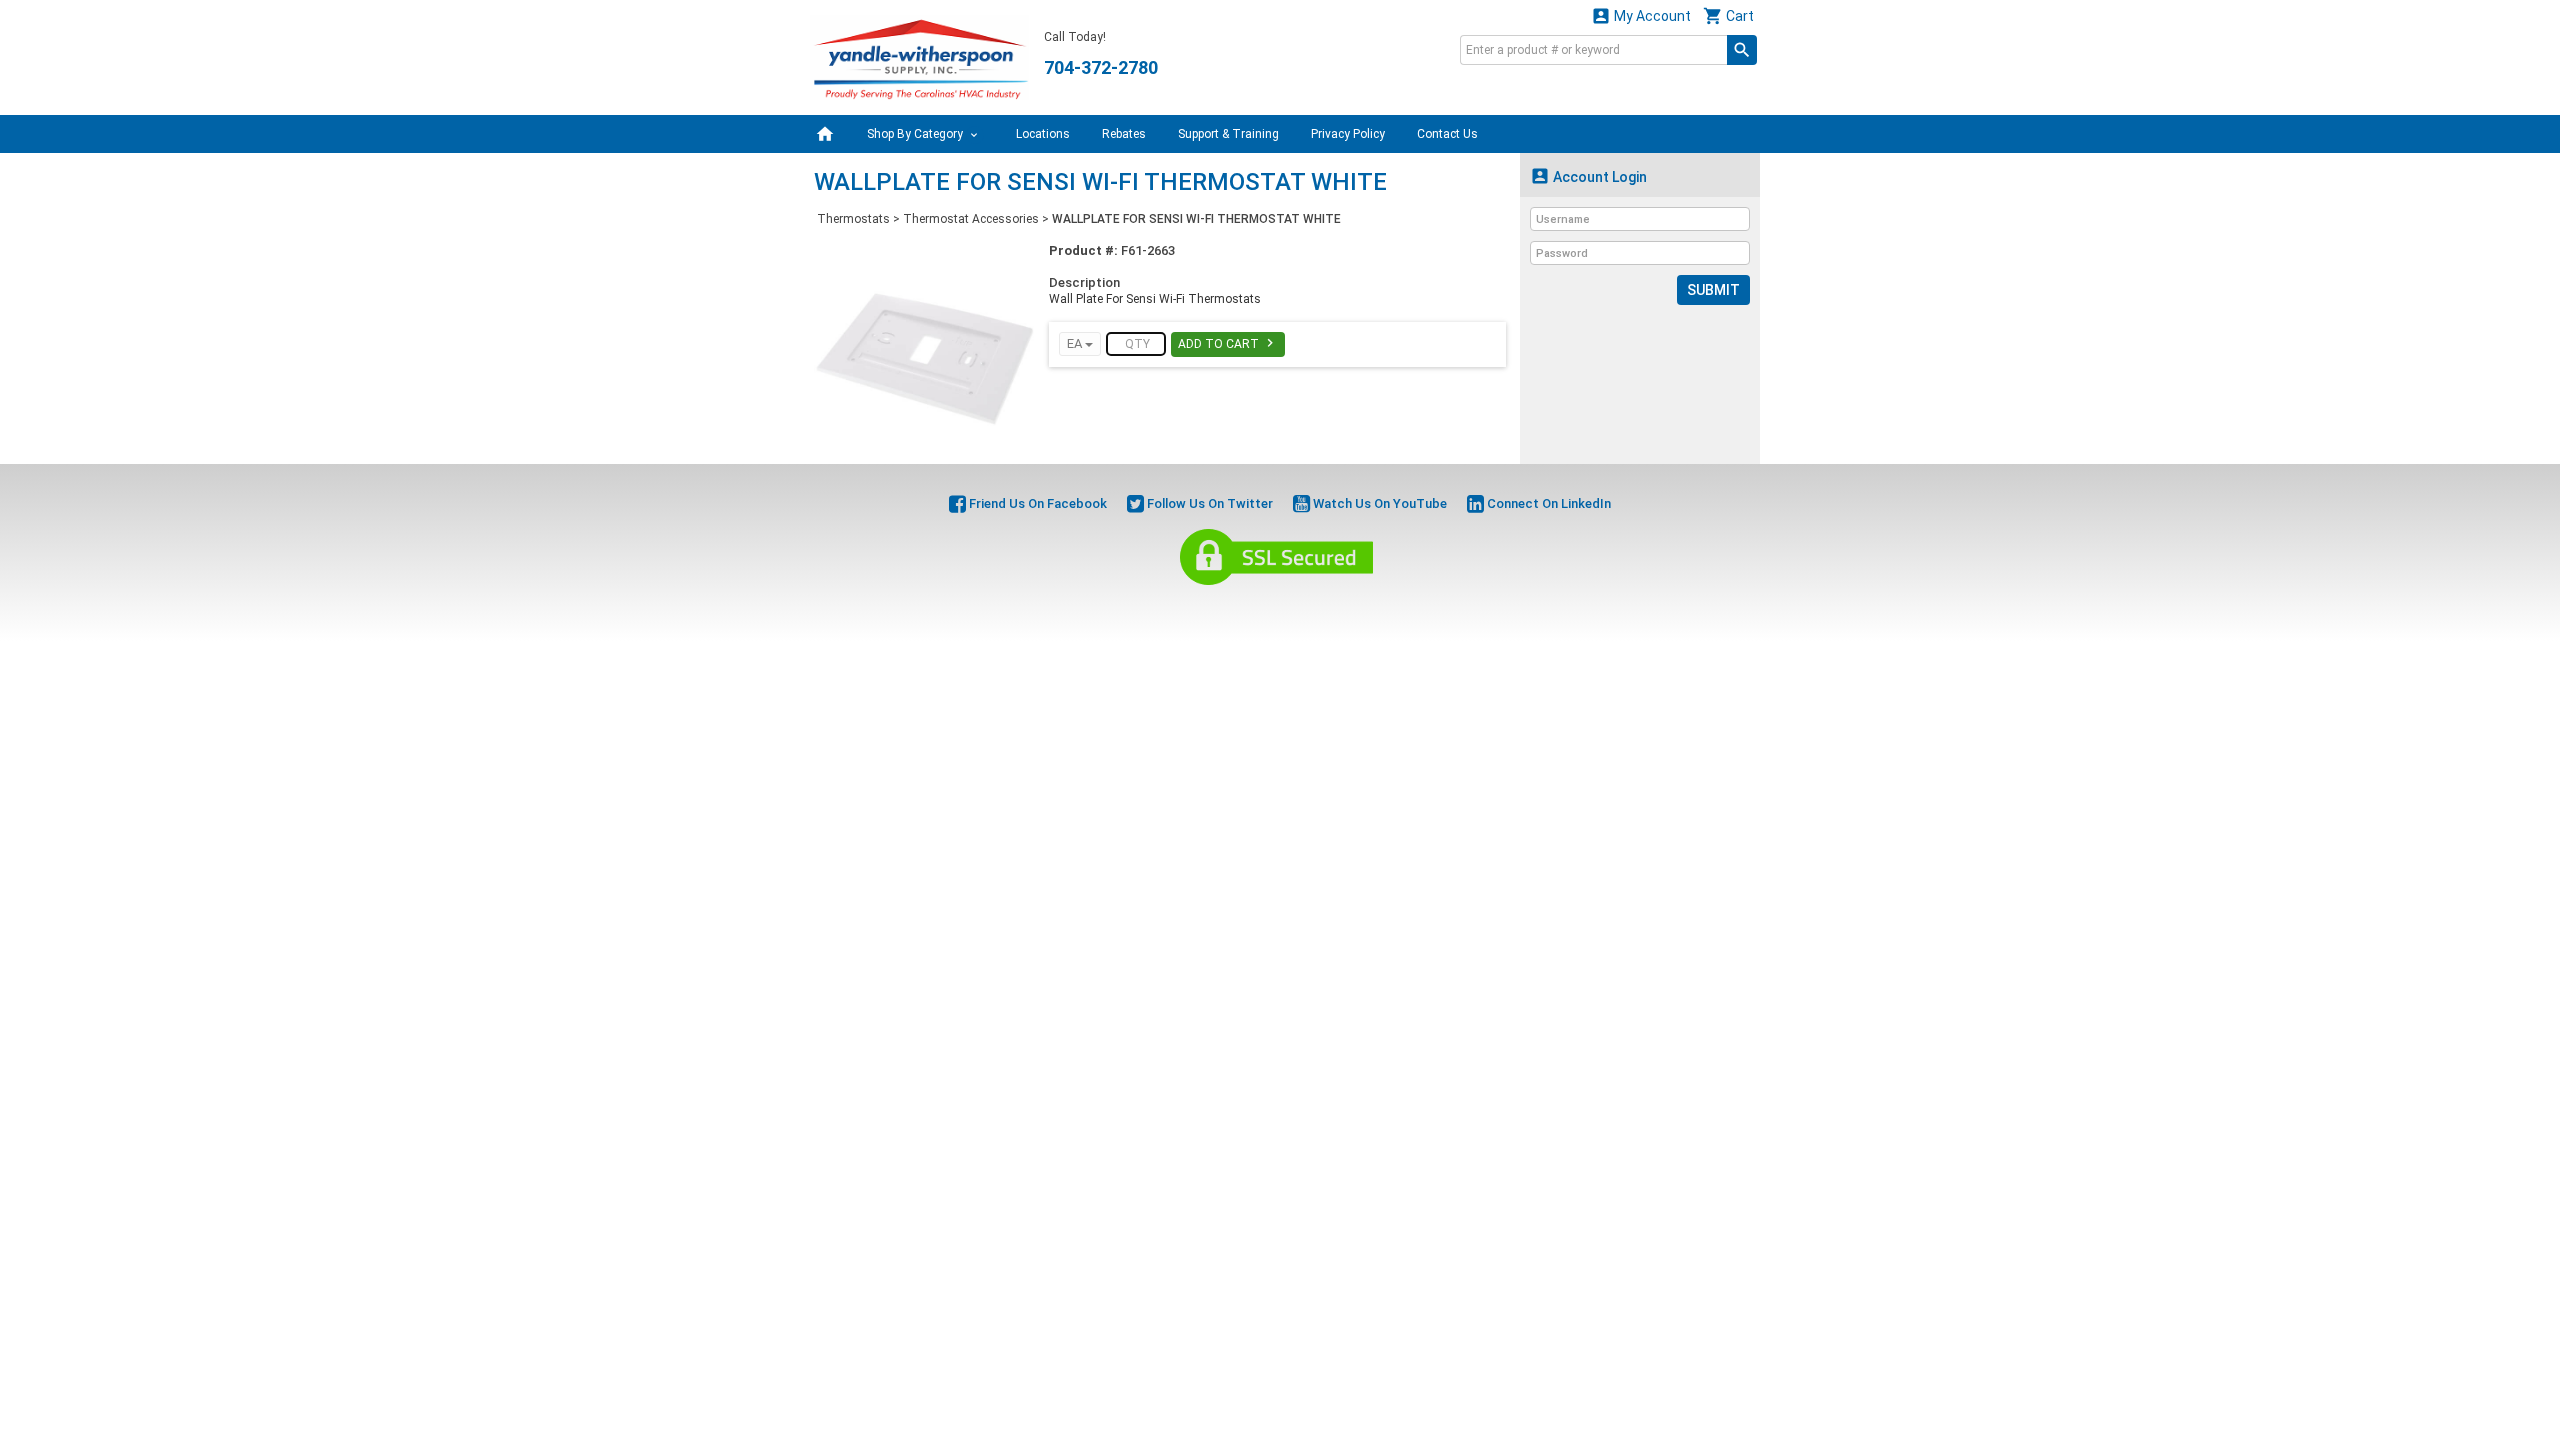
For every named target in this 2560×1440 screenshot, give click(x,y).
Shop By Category (916, 134)
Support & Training (1228, 134)
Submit (1713, 290)
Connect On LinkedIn (1547, 503)
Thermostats (853, 219)
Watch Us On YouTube (1378, 503)
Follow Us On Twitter (1208, 503)
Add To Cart (1228, 343)
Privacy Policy (1348, 134)
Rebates (1124, 134)
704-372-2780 (1101, 67)
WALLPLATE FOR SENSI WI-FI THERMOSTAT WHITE (1196, 219)
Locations (1043, 134)
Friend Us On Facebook (1036, 503)
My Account (1641, 15)
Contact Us (1447, 134)
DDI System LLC (1382, 608)
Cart (1728, 15)
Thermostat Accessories (971, 219)
